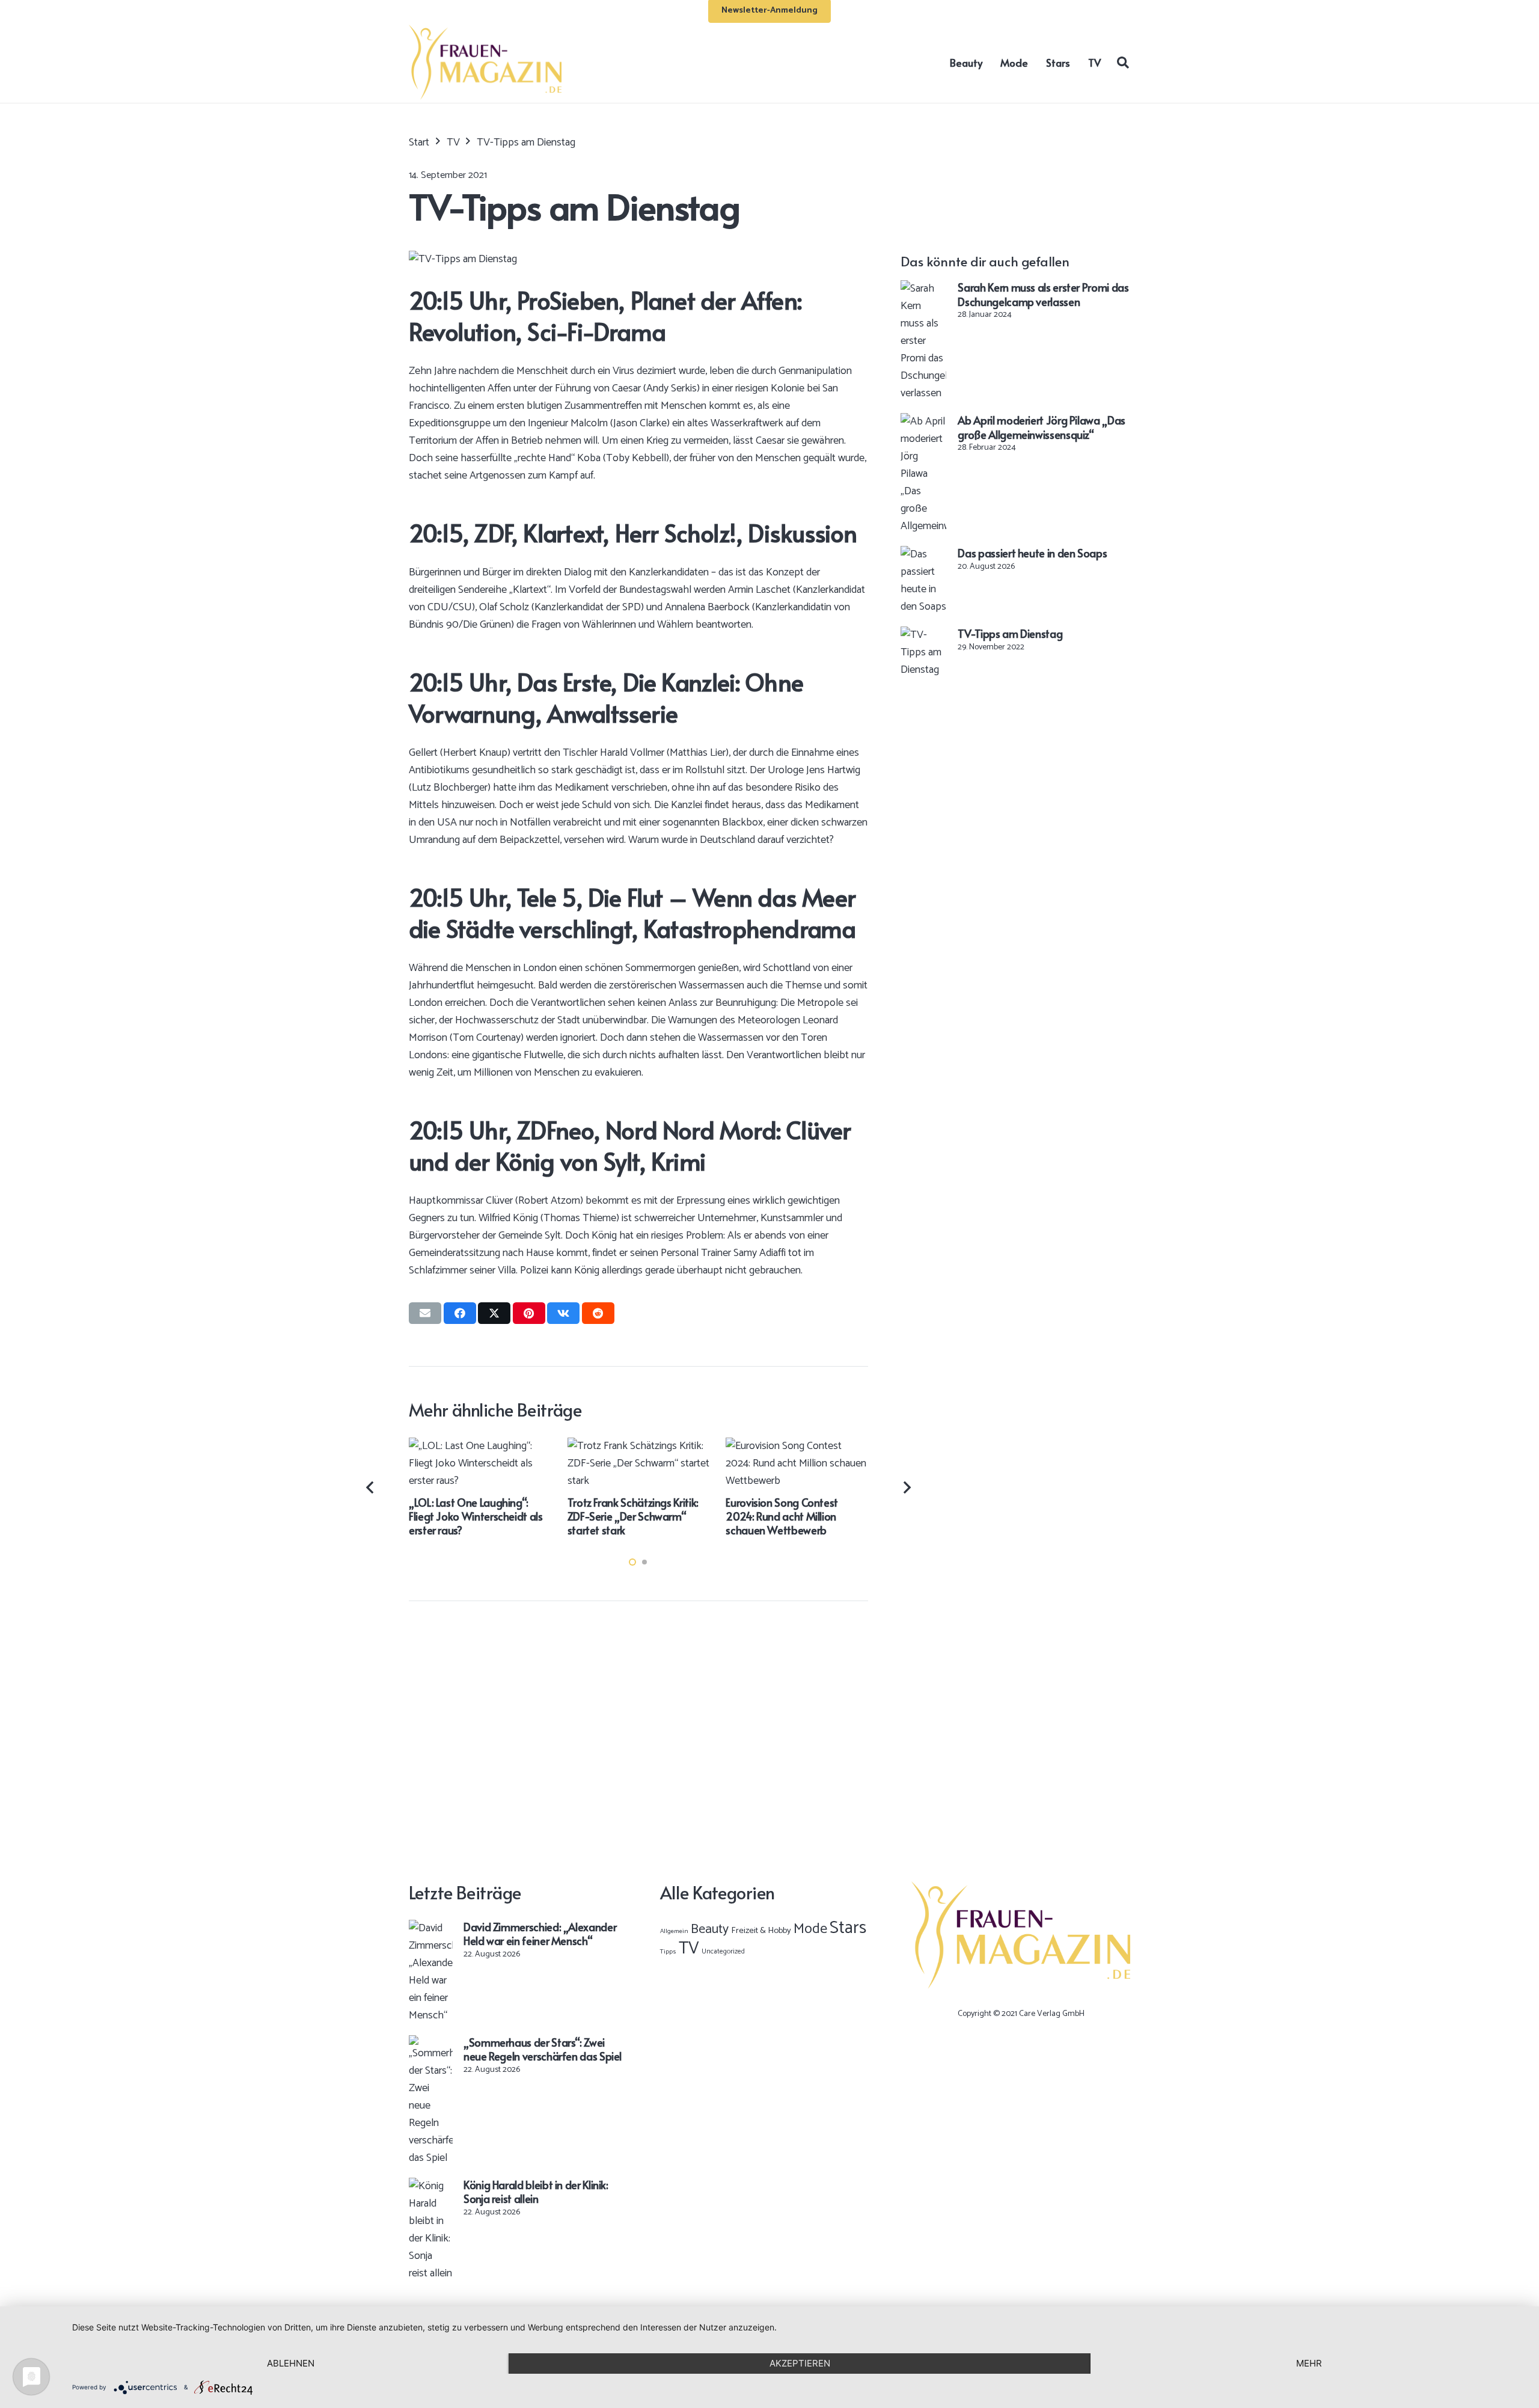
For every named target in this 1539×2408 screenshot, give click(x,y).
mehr (1309, 2363)
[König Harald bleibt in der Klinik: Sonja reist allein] (431, 2186)
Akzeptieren (800, 2363)
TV (689, 1949)
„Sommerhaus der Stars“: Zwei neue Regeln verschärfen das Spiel (543, 2049)
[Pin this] (529, 1313)
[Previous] (371, 1487)
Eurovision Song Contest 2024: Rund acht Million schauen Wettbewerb (782, 1516)
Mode (810, 1929)
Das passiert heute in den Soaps (1032, 553)
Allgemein (674, 1931)
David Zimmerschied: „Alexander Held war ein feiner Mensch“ (540, 1934)
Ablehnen (291, 2363)
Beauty (710, 1929)
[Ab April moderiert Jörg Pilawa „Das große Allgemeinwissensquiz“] (923, 421)
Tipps (668, 1952)
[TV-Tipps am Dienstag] (923, 635)
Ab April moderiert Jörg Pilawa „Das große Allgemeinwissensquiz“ (1041, 427)
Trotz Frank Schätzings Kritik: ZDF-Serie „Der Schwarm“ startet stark (633, 1516)
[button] (1123, 62)
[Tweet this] (494, 1313)
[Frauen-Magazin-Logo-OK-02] (485, 62)
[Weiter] (906, 1487)
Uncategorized (723, 1951)
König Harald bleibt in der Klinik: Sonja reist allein (536, 2192)
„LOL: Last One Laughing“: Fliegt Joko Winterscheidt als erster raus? (476, 1516)
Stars (848, 1928)
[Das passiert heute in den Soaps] (923, 554)
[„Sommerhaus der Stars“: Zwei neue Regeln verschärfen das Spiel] (431, 2044)
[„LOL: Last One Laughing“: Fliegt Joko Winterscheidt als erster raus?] (480, 1446)
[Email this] (425, 1313)
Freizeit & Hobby (761, 1931)
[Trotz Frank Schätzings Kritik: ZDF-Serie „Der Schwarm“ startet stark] (639, 1446)
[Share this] (460, 1313)
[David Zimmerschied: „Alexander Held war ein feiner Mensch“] (431, 1928)
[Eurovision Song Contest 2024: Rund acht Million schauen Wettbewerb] (797, 1446)
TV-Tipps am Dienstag (1010, 633)
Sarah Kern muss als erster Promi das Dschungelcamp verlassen (1043, 294)
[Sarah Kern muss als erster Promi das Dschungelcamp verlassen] (923, 289)
